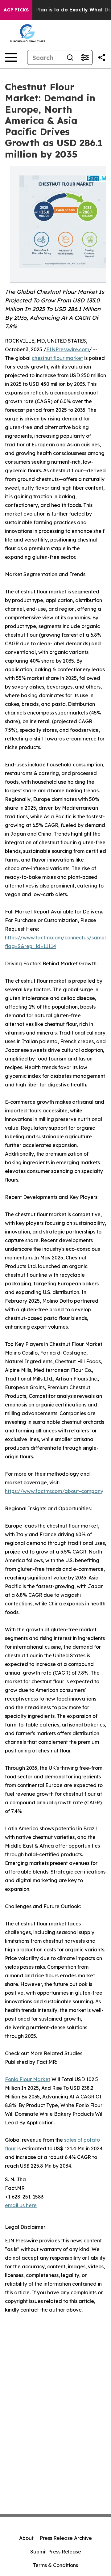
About (26, 2538)
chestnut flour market (57, 358)
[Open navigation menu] (11, 57)
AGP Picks (16, 10)
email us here (21, 2205)
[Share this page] (102, 57)
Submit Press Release (56, 2552)
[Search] (70, 57)
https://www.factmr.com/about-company (54, 1491)
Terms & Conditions (55, 2565)
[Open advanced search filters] (85, 57)
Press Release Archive (66, 2538)
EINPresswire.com (68, 349)
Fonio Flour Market (28, 2079)
